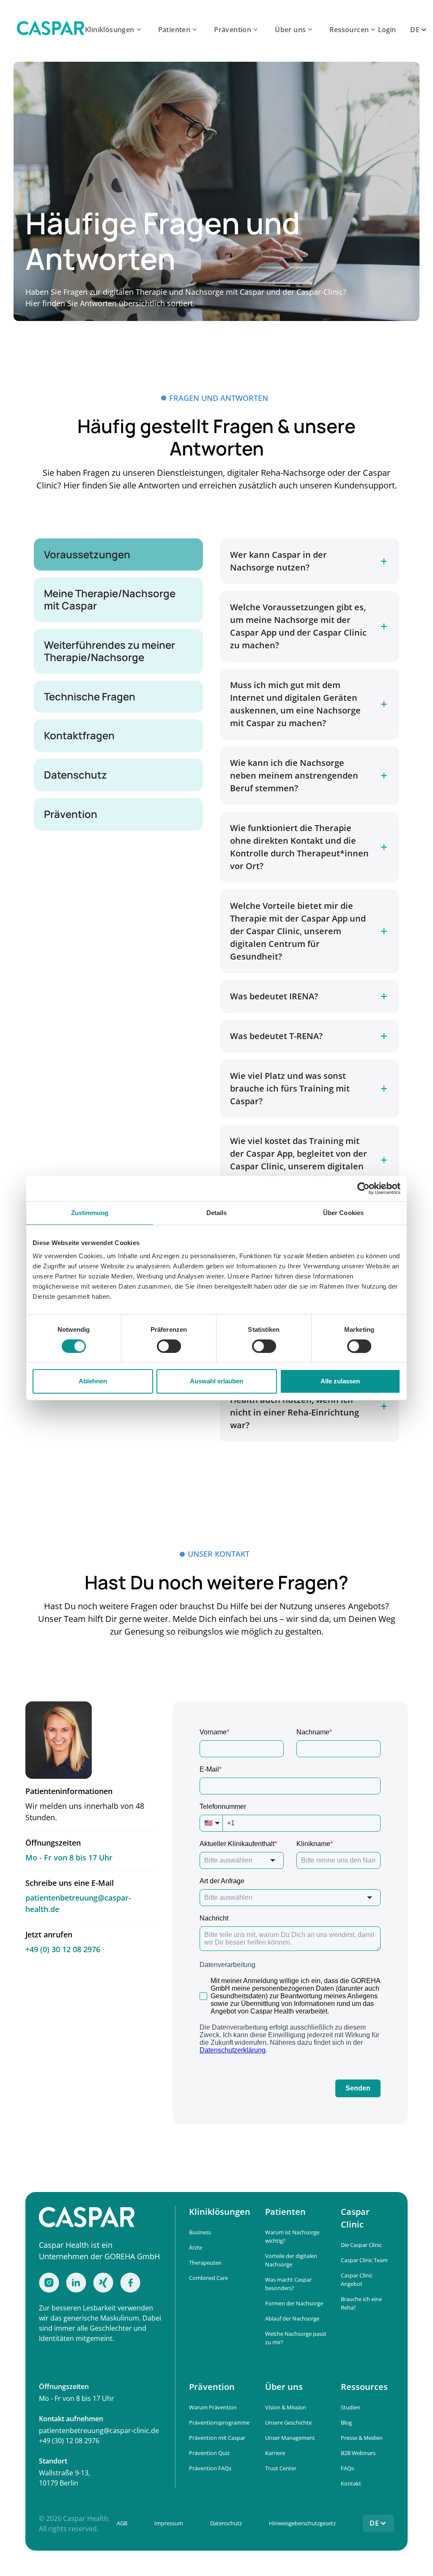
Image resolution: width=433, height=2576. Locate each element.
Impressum (169, 2523)
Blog (346, 2422)
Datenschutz (226, 2523)
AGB (122, 2523)
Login (387, 30)
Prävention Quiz (209, 2453)
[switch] (169, 1346)
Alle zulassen (340, 1381)
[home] (51, 30)
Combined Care (208, 2278)
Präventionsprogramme (219, 2422)
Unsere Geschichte (288, 2422)
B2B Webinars (358, 2453)
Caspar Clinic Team (364, 2260)
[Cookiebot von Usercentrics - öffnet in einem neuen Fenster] (363, 1188)
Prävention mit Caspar (217, 2438)
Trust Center (281, 2468)
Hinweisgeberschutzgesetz (302, 2523)
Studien (351, 2407)
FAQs (347, 2468)
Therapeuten (205, 2263)
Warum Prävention (213, 2407)
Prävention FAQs (210, 2468)
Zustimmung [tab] (90, 1213)
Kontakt (351, 2483)
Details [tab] (217, 1213)
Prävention (233, 30)
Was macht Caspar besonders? (288, 2284)
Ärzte (196, 2247)
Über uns (290, 30)
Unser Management (290, 2438)
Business (200, 2232)
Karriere (275, 2453)
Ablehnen (93, 1381)
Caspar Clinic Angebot (357, 2280)
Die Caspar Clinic (361, 2245)
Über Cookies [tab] (343, 1213)
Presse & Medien (362, 2438)
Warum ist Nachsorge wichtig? (292, 2236)
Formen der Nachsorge (294, 2303)
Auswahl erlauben (216, 1381)
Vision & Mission (286, 2407)
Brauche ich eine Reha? (361, 2303)
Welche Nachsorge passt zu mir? (296, 2338)
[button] (114, 30)
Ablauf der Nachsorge (292, 2318)
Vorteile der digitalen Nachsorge (291, 2260)
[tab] (118, 555)
